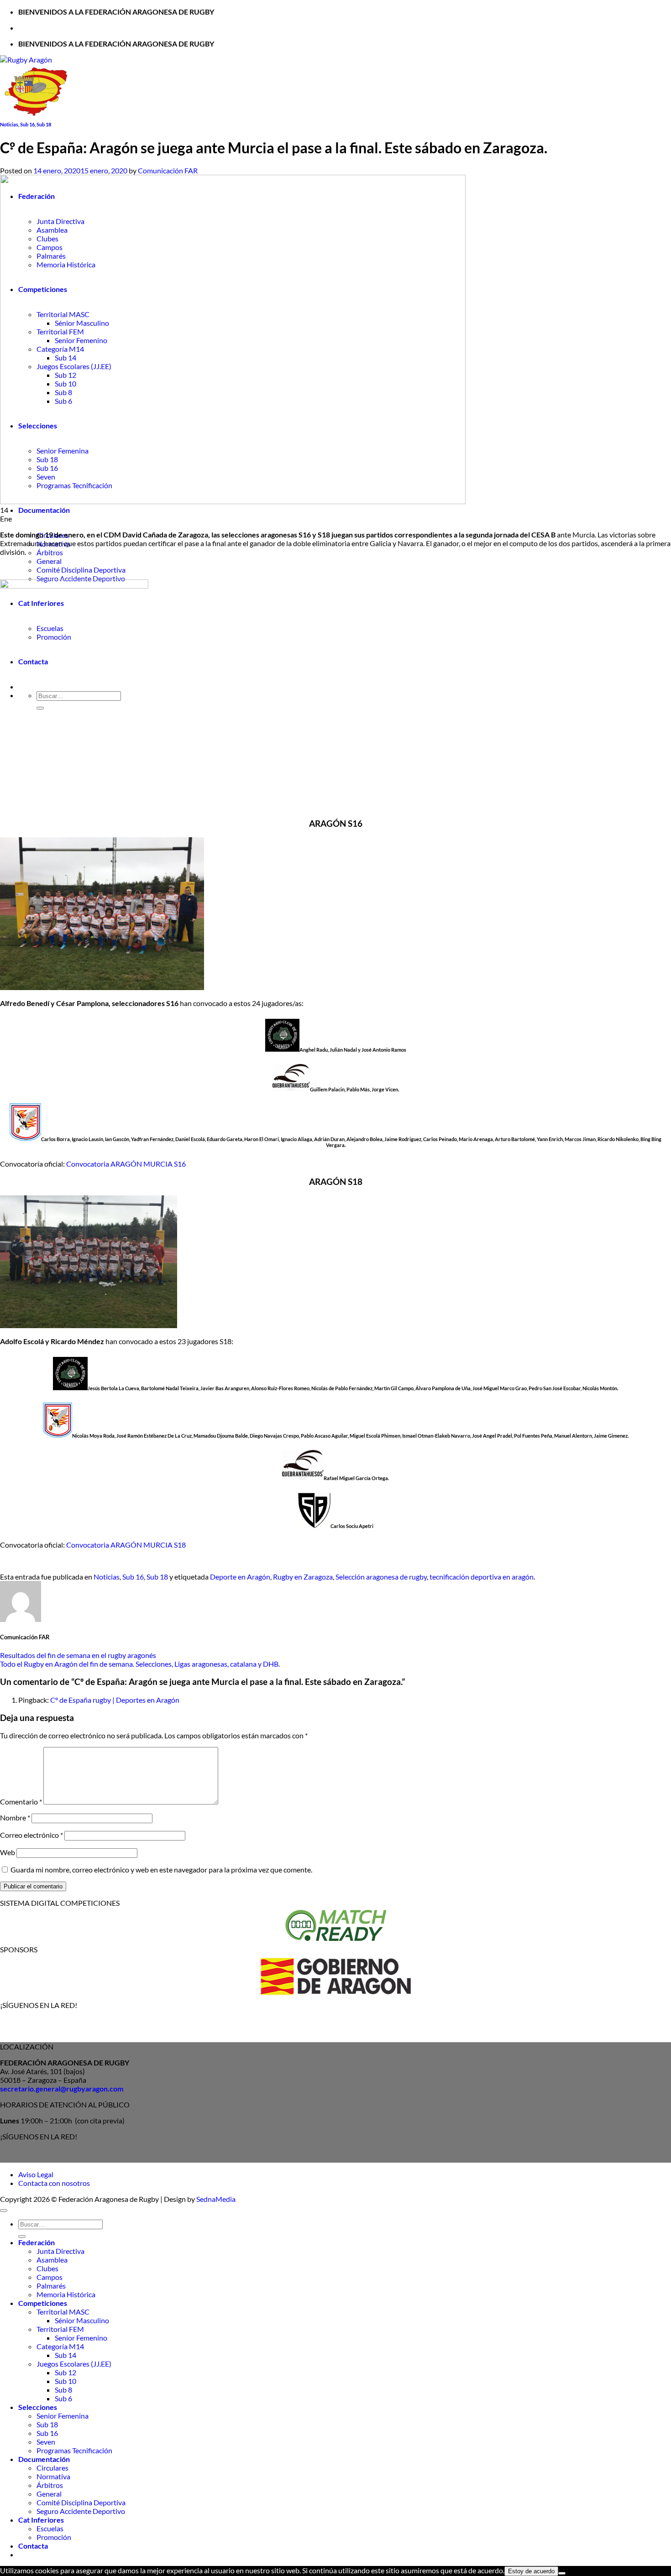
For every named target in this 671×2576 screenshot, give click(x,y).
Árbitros (50, 552)
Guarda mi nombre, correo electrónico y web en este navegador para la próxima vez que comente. (161, 1869)
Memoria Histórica (66, 2294)
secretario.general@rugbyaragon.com (62, 2088)
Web (8, 1852)
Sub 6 (63, 2398)
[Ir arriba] (4, 2211)
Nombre (15, 1817)
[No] (562, 2573)
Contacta (33, 2546)
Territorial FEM (60, 2329)
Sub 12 (66, 2372)
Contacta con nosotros (54, 2183)
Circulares (52, 2468)
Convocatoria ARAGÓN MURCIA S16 (126, 1164)
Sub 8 (63, 2390)
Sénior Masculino (82, 2320)
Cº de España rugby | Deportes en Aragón (115, 1700)
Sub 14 (66, 2355)
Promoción (54, 2537)
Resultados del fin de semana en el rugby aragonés (78, 1655)
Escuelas (50, 2528)
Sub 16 (27, 124)
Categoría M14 (60, 2346)
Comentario (21, 1802)
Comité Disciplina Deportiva (81, 570)
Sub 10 (66, 2381)
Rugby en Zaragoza (303, 1577)
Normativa (53, 2476)
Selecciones (38, 2407)
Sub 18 (44, 124)
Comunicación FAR (168, 170)
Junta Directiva (60, 2251)
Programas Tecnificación (74, 2450)
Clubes (47, 2268)
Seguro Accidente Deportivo (81, 578)
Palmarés (51, 2286)
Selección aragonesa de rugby (381, 1577)
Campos (50, 2277)
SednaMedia (216, 2199)
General (49, 561)
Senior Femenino (81, 2338)
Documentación (44, 510)
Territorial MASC (63, 2312)
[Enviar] (22, 2237)
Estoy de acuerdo (531, 2571)
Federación (37, 2242)
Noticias (9, 124)
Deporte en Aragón (240, 1577)
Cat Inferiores (41, 2520)
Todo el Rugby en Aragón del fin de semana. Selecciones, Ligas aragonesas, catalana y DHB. (140, 1664)
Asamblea (52, 2260)
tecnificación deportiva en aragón (482, 1577)
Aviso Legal (36, 2174)
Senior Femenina (63, 2416)
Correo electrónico (31, 1835)
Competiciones (43, 2303)
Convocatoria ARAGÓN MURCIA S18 (126, 1545)
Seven (46, 2442)
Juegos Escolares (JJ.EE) (74, 2364)
